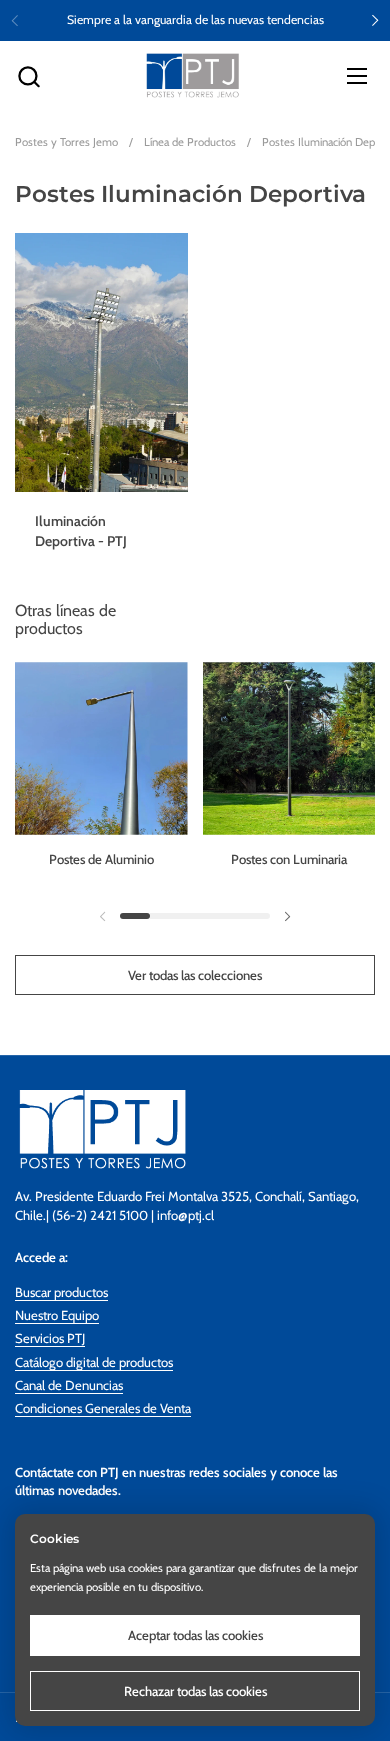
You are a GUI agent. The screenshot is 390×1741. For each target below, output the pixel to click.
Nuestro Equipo (57, 1315)
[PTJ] (193, 76)
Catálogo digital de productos (94, 1362)
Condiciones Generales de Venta (103, 1408)
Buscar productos (61, 1292)
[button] (28, 76)
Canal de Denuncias (69, 1385)
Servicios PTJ (50, 1338)
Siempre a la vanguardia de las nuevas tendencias (195, 19)
